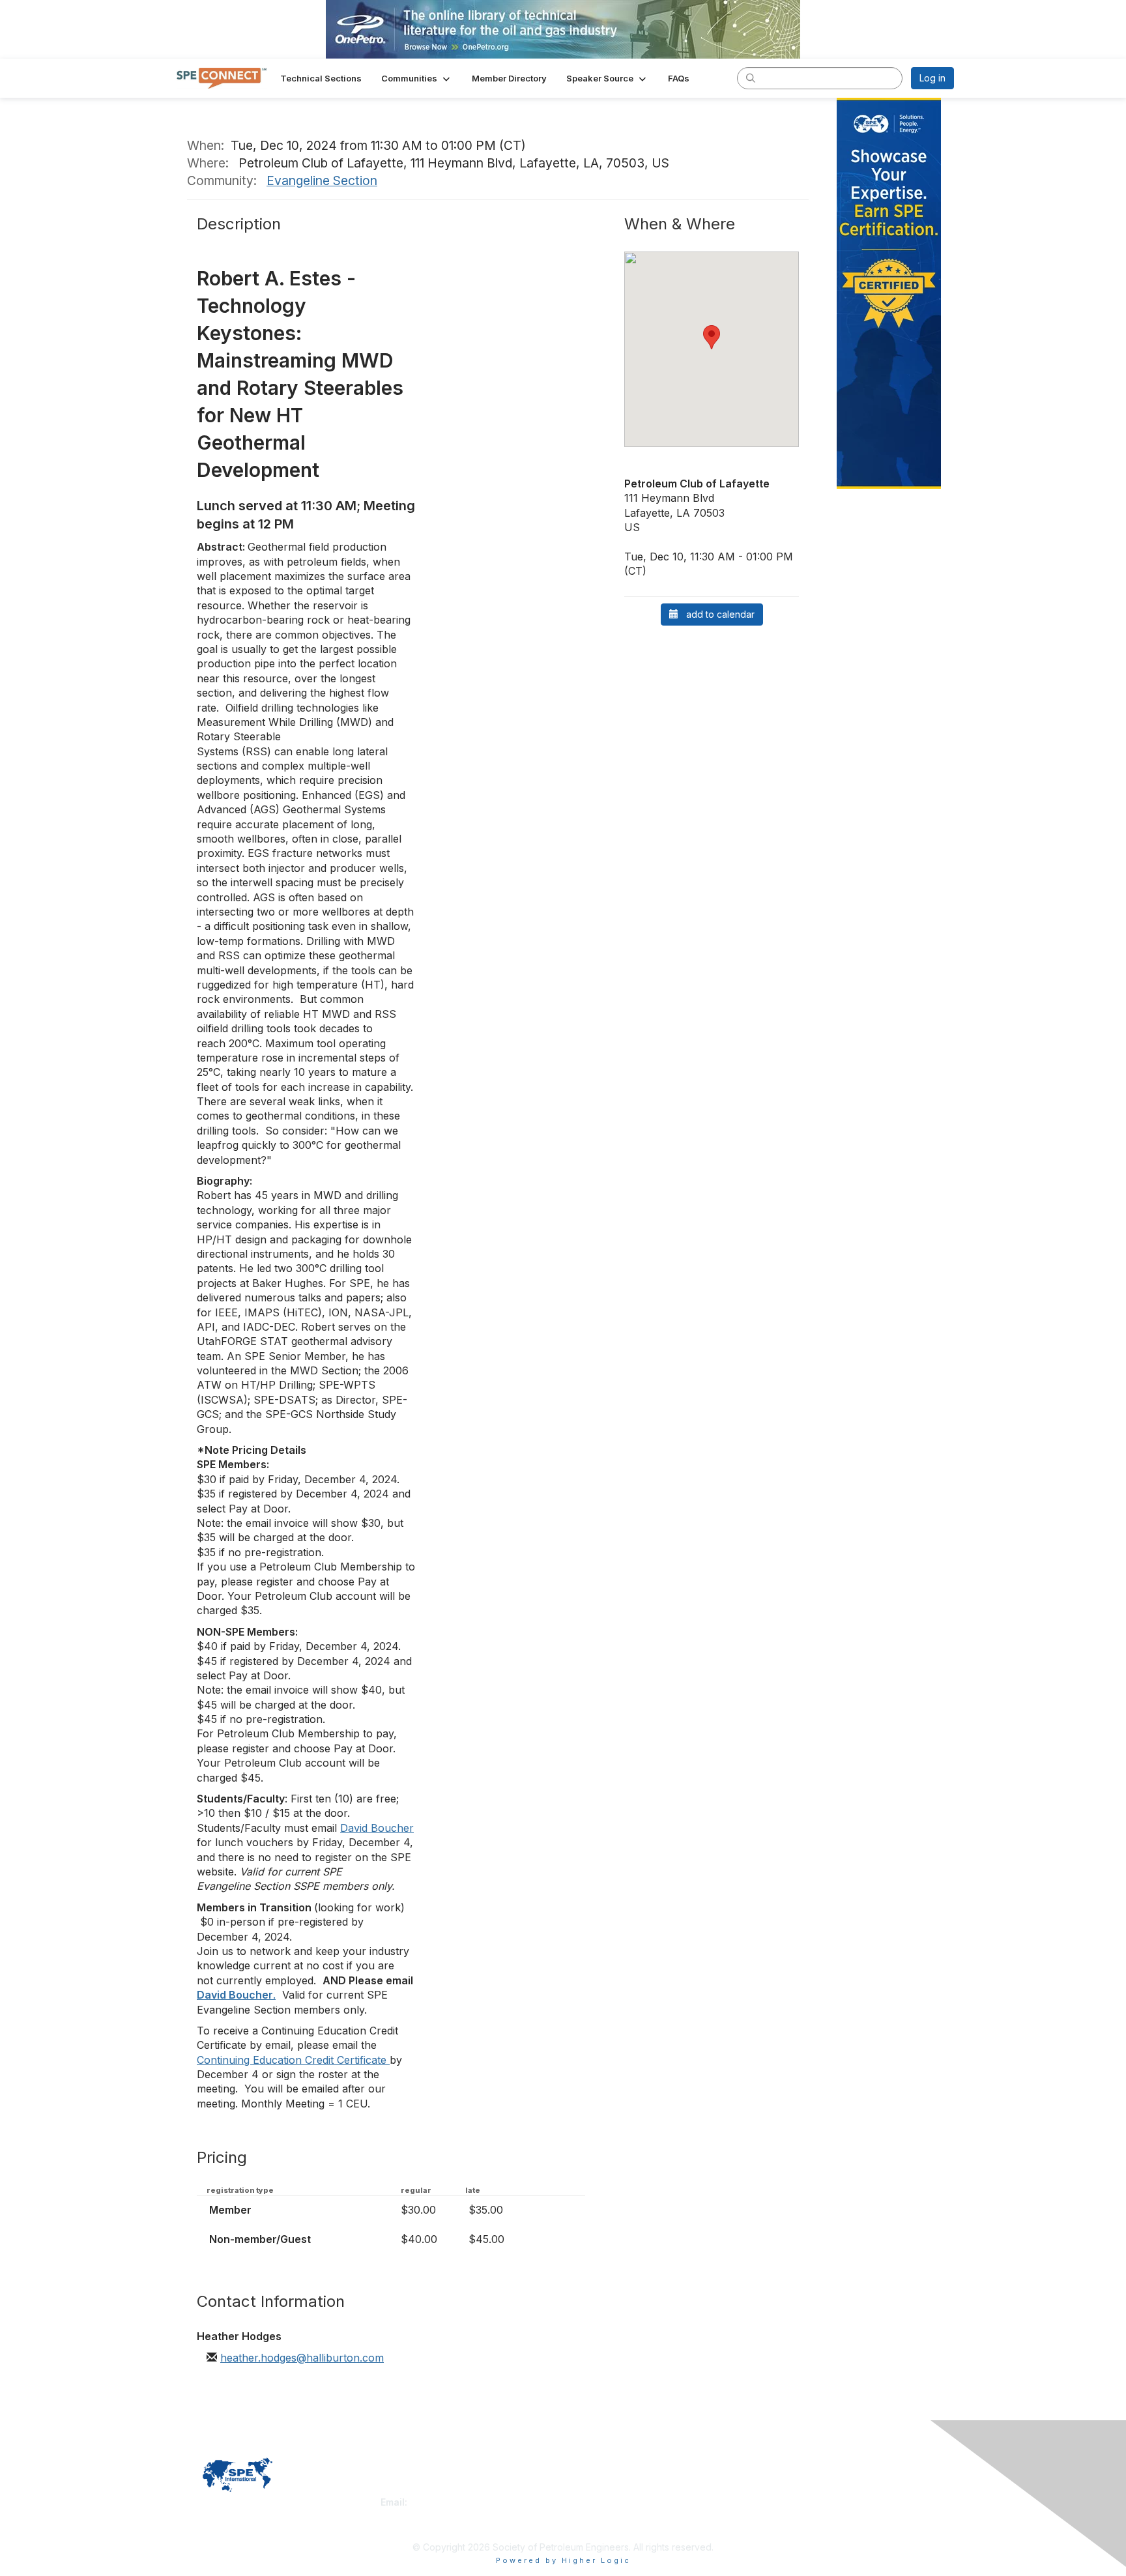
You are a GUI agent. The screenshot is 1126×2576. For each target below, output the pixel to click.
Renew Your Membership (622, 2489)
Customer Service (419, 2489)
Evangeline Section (322, 181)
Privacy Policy (787, 2489)
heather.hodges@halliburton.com (302, 2358)
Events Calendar (603, 2515)
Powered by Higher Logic (563, 2560)
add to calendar (716, 614)
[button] (417, 78)
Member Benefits (605, 2502)
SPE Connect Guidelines (808, 2502)
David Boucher (377, 1828)
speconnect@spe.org (458, 2502)
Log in (932, 78)
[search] (751, 78)
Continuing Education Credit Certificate (293, 2060)
